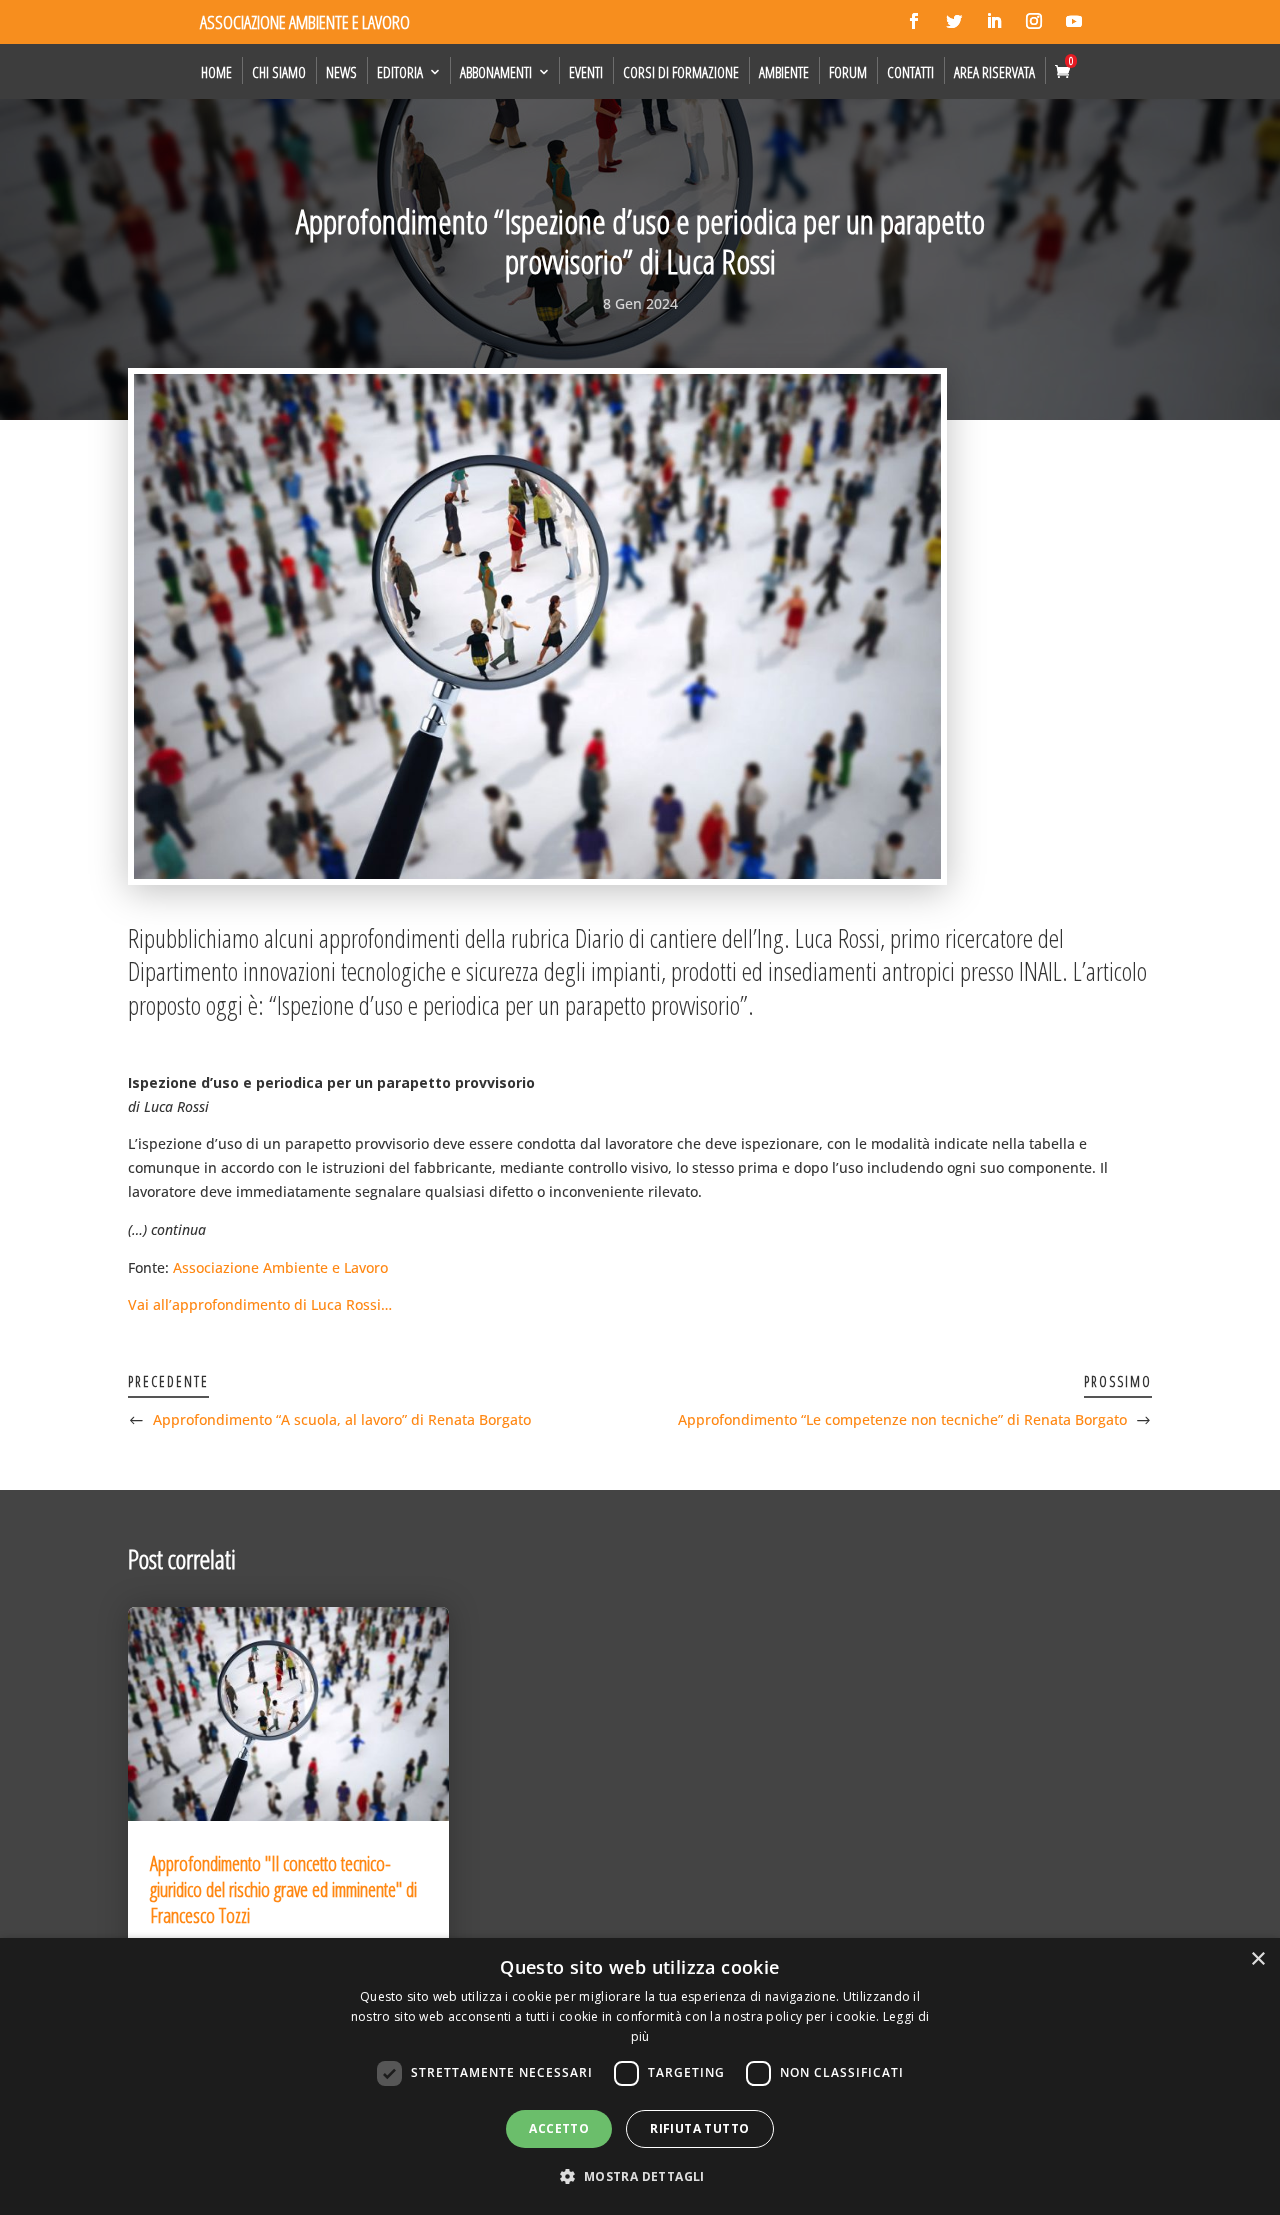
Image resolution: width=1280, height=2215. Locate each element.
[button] (639, 2177)
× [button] (1257, 1959)
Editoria (400, 72)
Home (216, 72)
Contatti (910, 72)
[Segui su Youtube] (1074, 21)
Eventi (586, 72)
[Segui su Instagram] (1034, 21)
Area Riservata (994, 72)
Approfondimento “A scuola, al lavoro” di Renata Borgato (342, 1419)
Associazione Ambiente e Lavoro (280, 1267)
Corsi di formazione (681, 72)
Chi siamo (279, 72)
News (341, 72)
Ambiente (784, 72)
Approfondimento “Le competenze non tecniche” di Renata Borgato (902, 1419)
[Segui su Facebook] (914, 21)
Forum (848, 72)
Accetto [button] (559, 2128)
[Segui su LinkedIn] (994, 21)
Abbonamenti (496, 72)
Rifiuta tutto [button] (699, 2128)
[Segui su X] (954, 21)
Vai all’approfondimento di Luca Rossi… (260, 1304)
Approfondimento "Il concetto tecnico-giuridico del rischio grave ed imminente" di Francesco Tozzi (283, 1889)
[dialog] (640, 2076)
